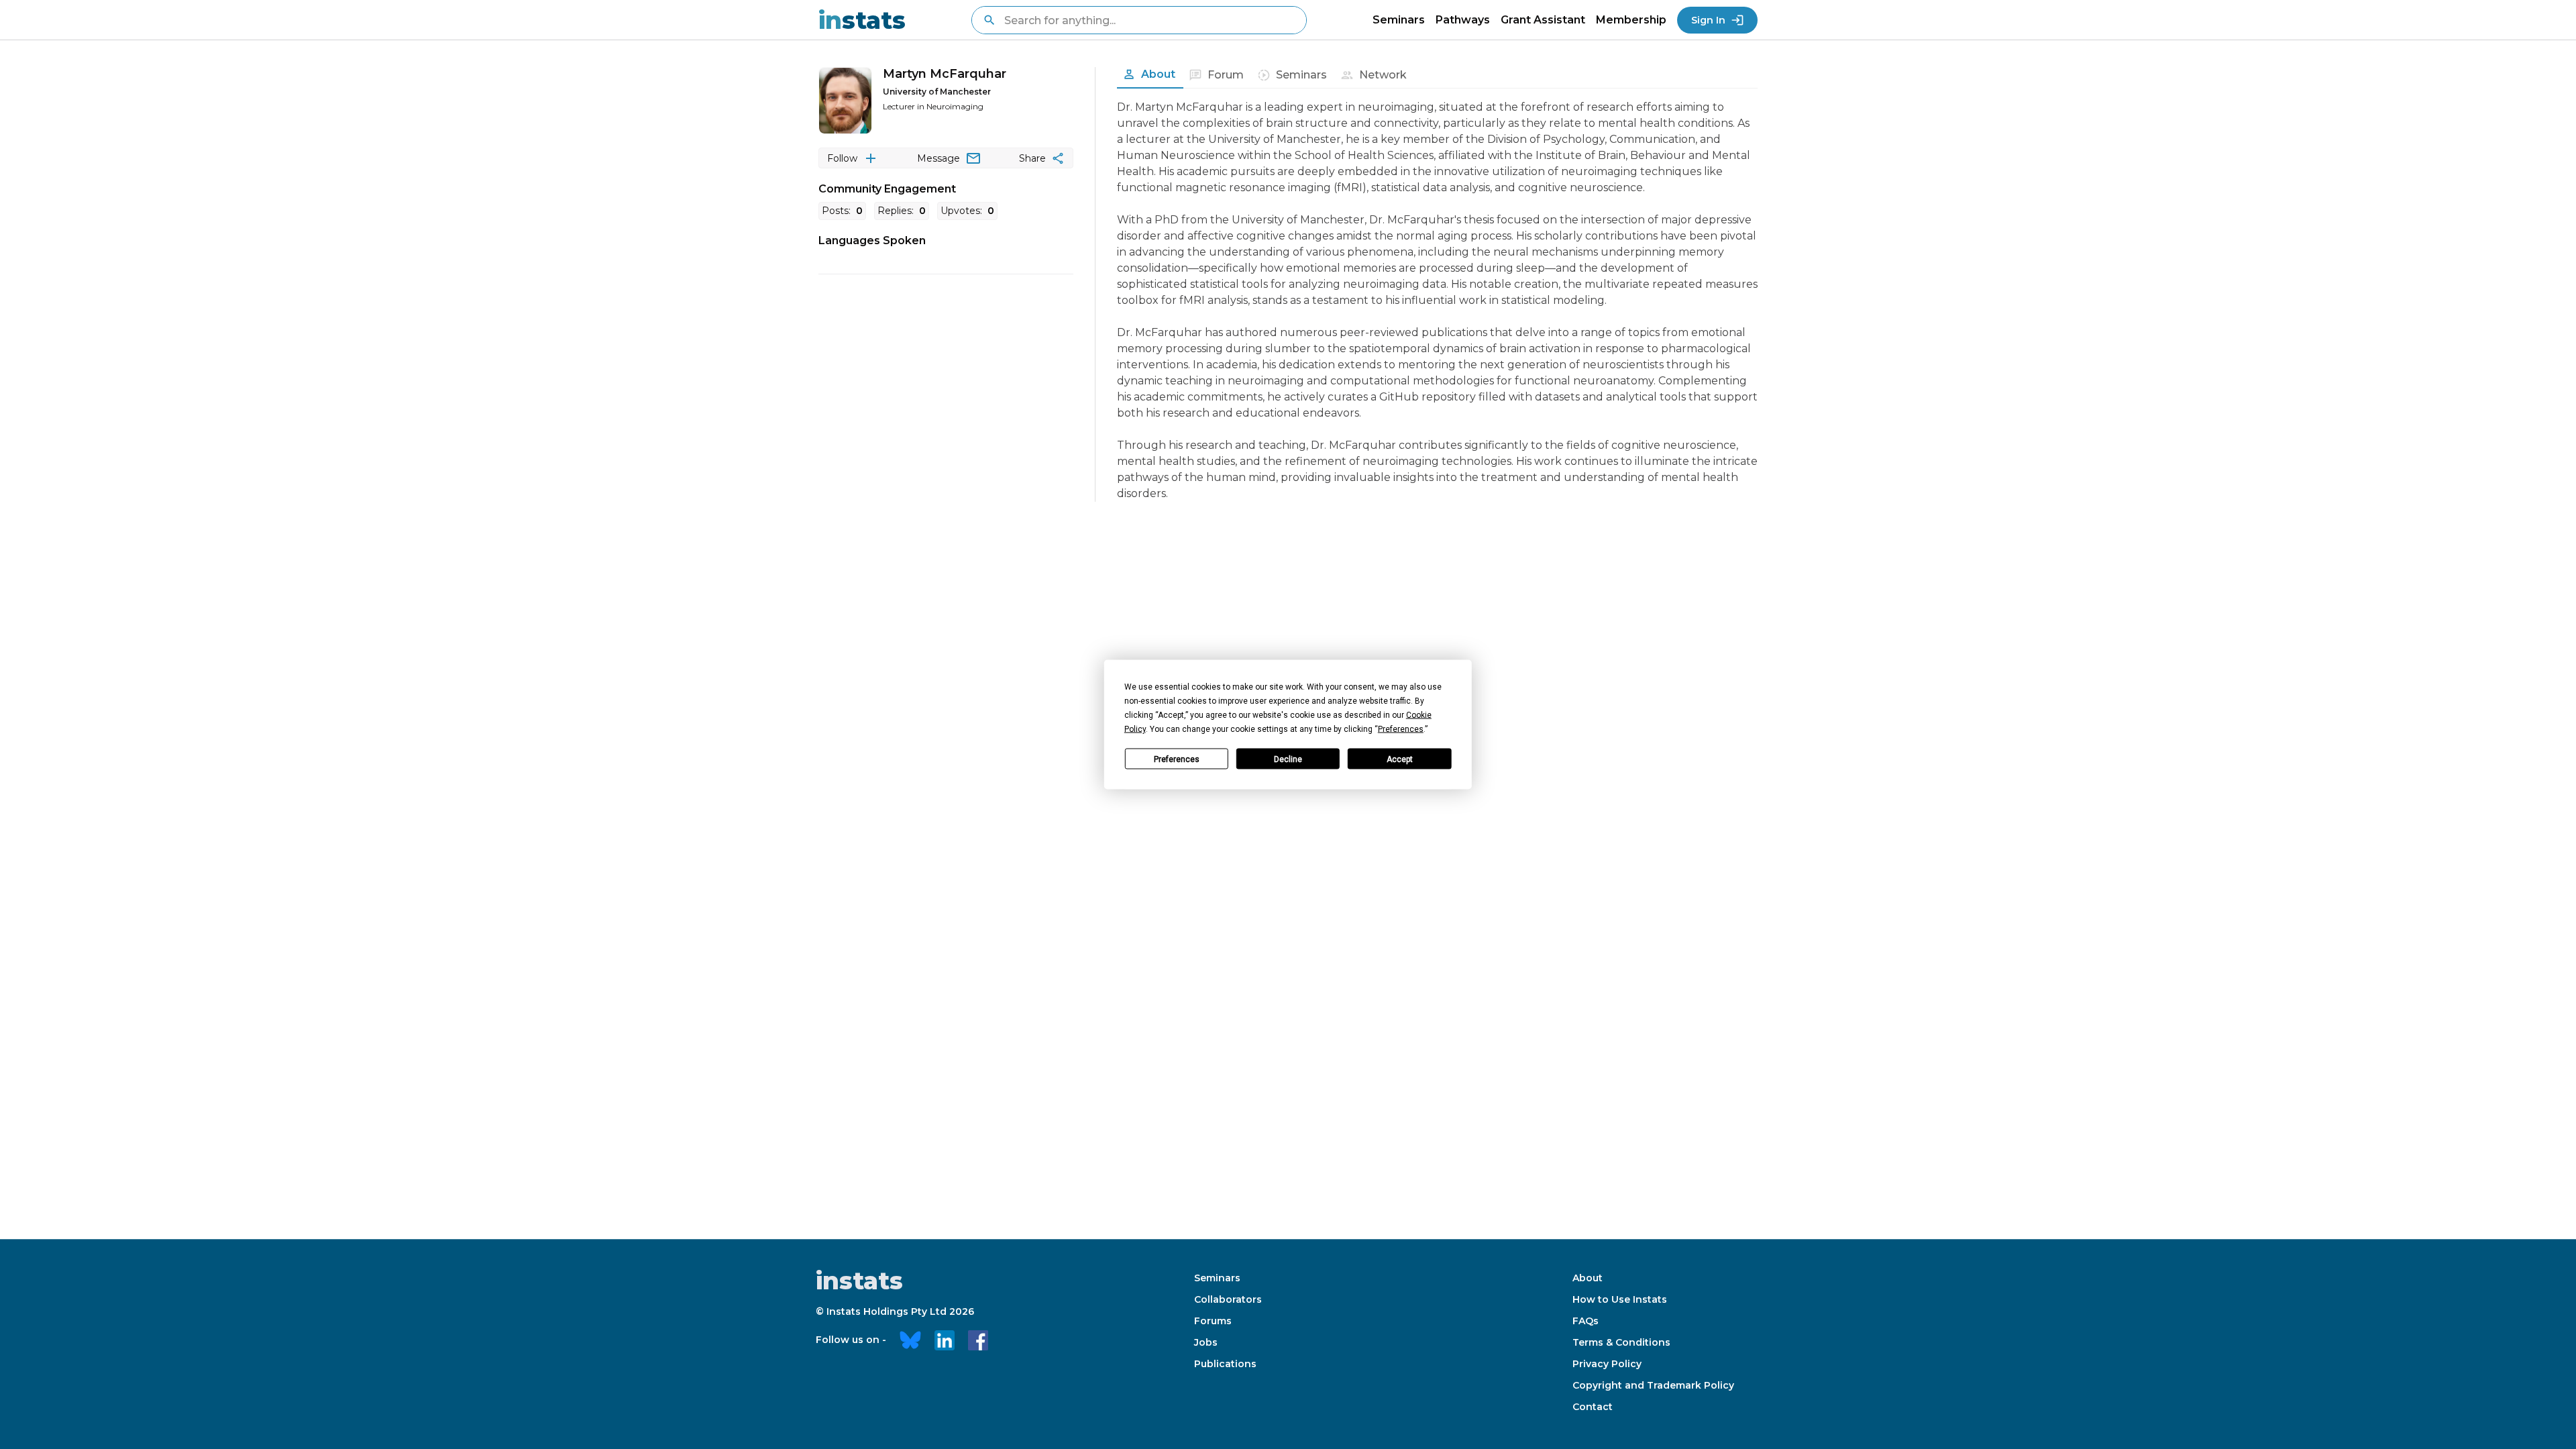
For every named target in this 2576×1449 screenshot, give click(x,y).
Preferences (1177, 759)
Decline (1288, 759)
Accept (1400, 759)
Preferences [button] (1401, 729)
